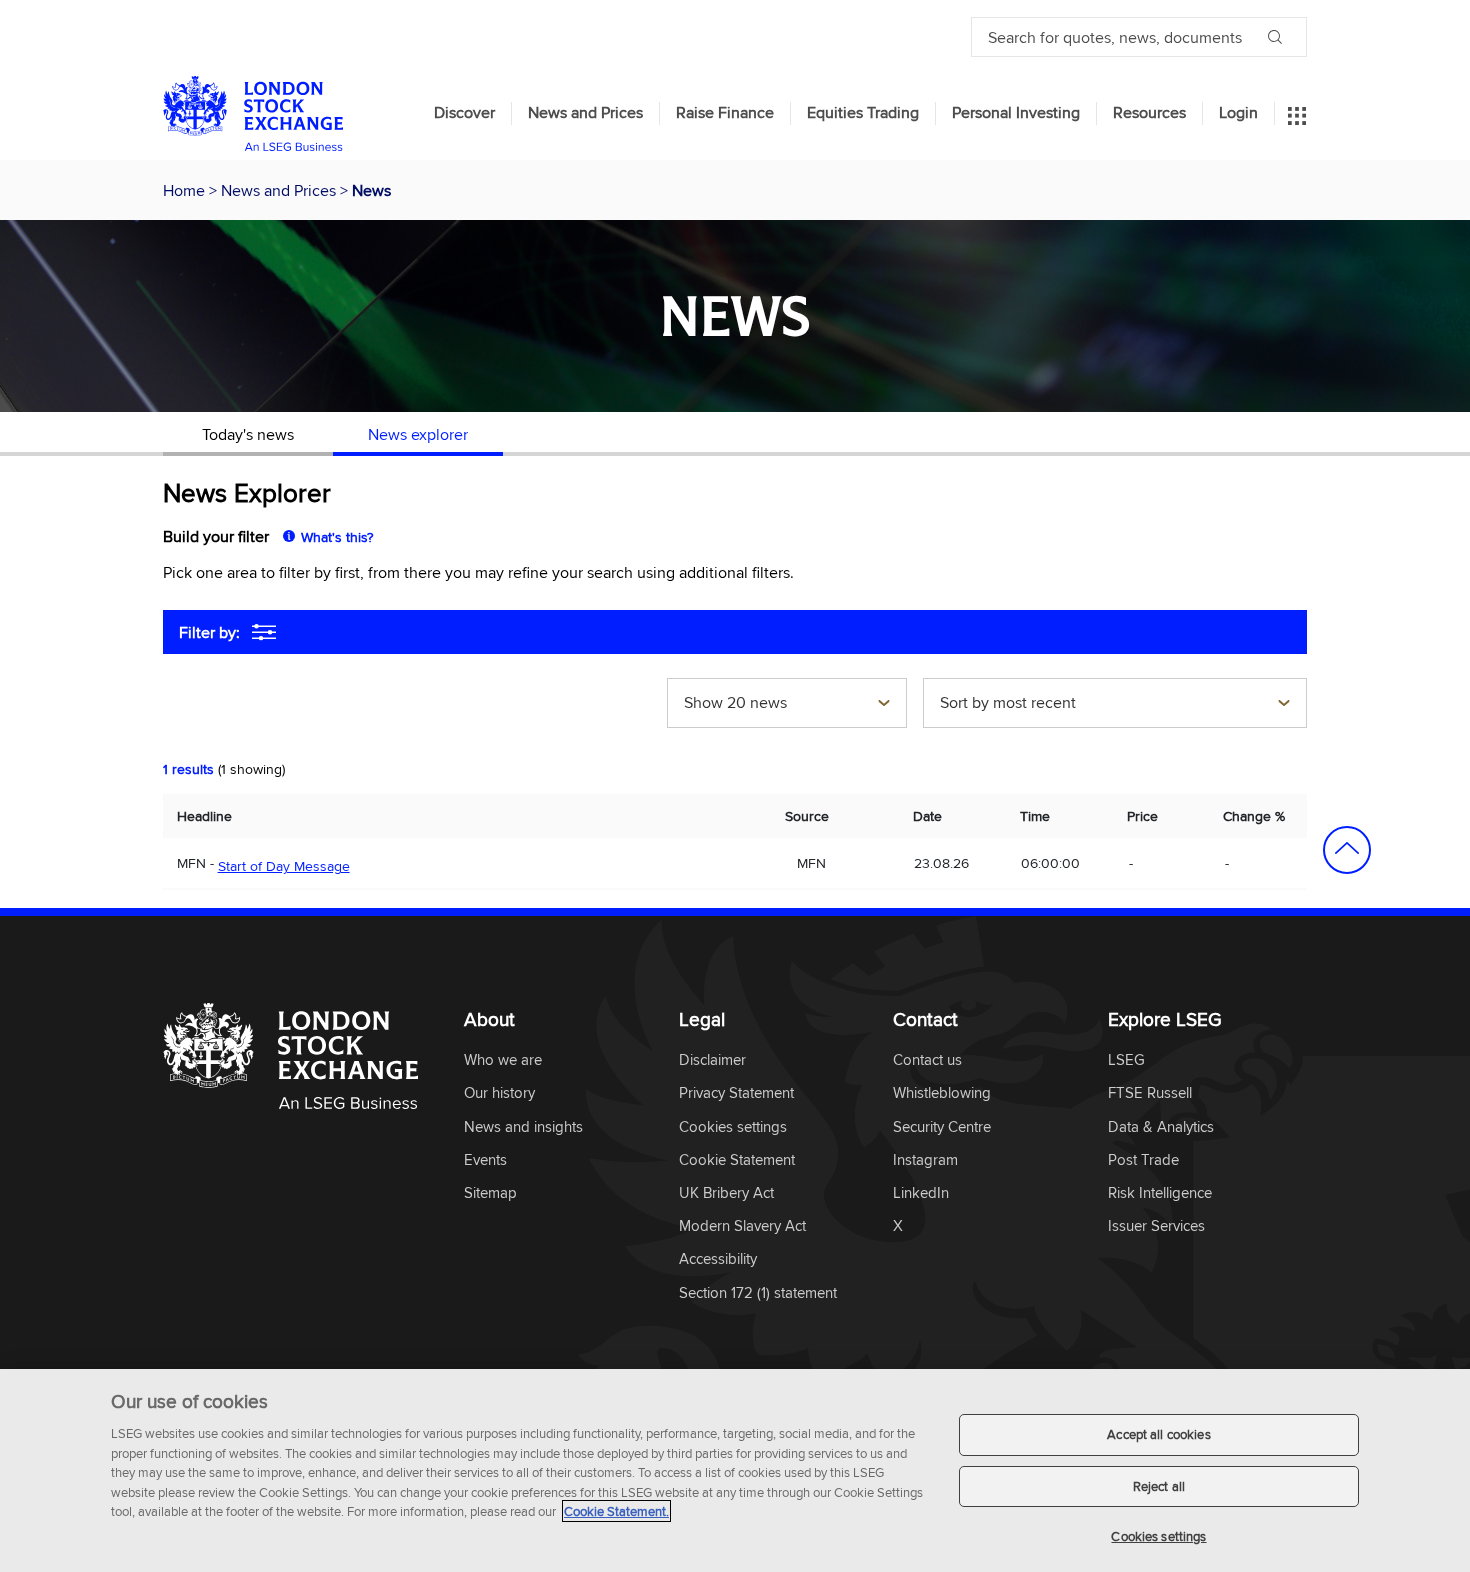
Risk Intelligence (1160, 1193)
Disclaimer (712, 1060)
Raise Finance (725, 113)
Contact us (927, 1060)
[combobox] (787, 705)
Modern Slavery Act (742, 1226)
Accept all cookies (1158, 1434)
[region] (735, 1470)
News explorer (418, 434)
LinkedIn (921, 1193)
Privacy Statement (736, 1093)
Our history (499, 1093)
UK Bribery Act (726, 1193)
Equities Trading (863, 113)
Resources (1149, 113)
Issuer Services (1156, 1226)
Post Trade (1143, 1160)
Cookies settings (1158, 1536)
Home (186, 190)
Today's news (248, 434)
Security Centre (942, 1127)
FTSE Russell (1150, 1093)
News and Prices (585, 113)
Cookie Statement (737, 1160)
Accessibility (718, 1259)
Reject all (1159, 1486)
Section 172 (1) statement (758, 1293)
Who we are (503, 1060)
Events (485, 1160)
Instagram (925, 1160)
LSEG (1126, 1060)
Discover (464, 113)
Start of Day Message (284, 866)
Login (1238, 113)
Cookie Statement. (616, 1511)
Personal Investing (1016, 113)
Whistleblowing (942, 1093)
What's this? (337, 537)
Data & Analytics (1161, 1127)
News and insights (523, 1127)
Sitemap (490, 1193)
